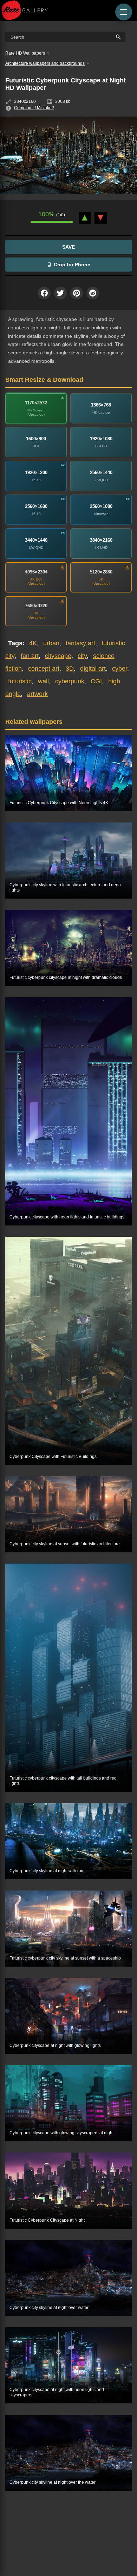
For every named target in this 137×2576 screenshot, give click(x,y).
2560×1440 (101, 473)
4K (33, 643)
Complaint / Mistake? (34, 108)
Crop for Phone (72, 265)
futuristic (20, 681)
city (82, 656)
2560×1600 (36, 506)
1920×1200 (36, 473)
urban (51, 643)
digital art (93, 669)
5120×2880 (101, 572)
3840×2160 (101, 540)
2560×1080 (101, 506)
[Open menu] (124, 12)
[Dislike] (101, 218)
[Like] (85, 218)
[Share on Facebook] (44, 293)
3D (70, 669)
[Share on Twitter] (60, 293)
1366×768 (101, 405)
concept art (44, 669)
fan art (30, 656)
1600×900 (36, 439)
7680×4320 (36, 606)
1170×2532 (36, 403)
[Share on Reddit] (93, 293)
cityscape (58, 656)
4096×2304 (36, 572)
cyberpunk (70, 681)
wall (43, 681)
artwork (37, 694)
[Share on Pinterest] (77, 293)
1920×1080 (101, 439)
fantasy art (80, 643)
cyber (120, 669)
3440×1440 (36, 540)
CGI (96, 681)
